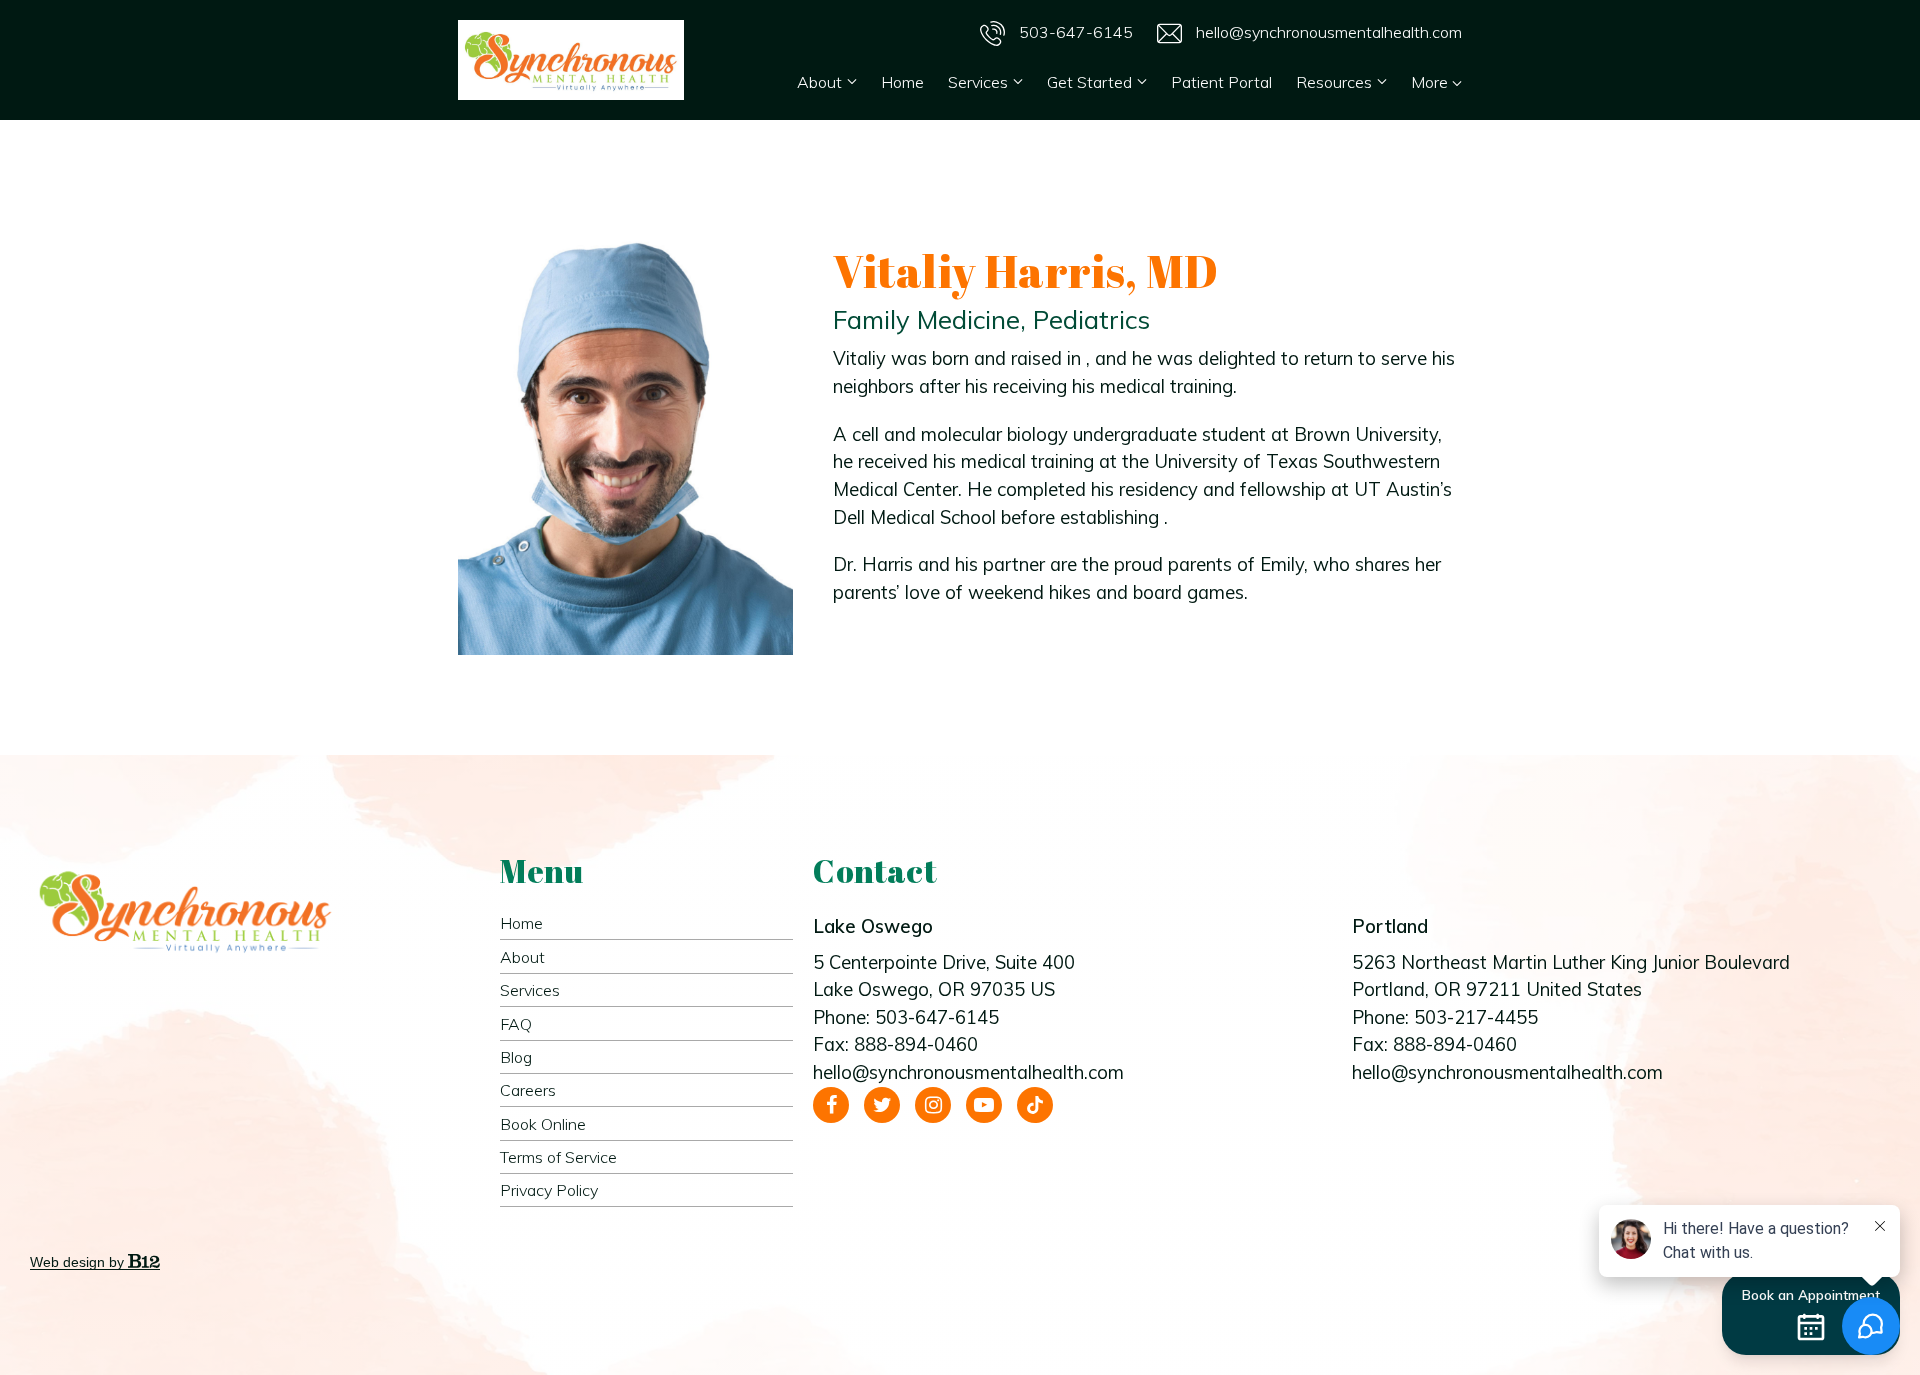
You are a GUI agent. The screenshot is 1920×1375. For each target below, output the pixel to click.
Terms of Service (558, 1157)
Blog (516, 1057)
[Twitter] (882, 1105)
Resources (1334, 82)
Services (978, 82)
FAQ (516, 1024)
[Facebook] (831, 1105)
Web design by (79, 1262)
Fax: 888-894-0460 (895, 1044)
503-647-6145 (1074, 32)
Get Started (1089, 82)
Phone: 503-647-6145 (906, 1017)
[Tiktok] (1035, 1105)
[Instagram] (933, 1105)
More (1431, 82)
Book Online (543, 1124)
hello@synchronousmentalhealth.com (1327, 32)
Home (902, 82)
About (819, 82)
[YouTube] (984, 1105)
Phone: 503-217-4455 (1445, 1017)
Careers (528, 1090)
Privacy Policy (549, 1190)
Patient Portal (1221, 82)
